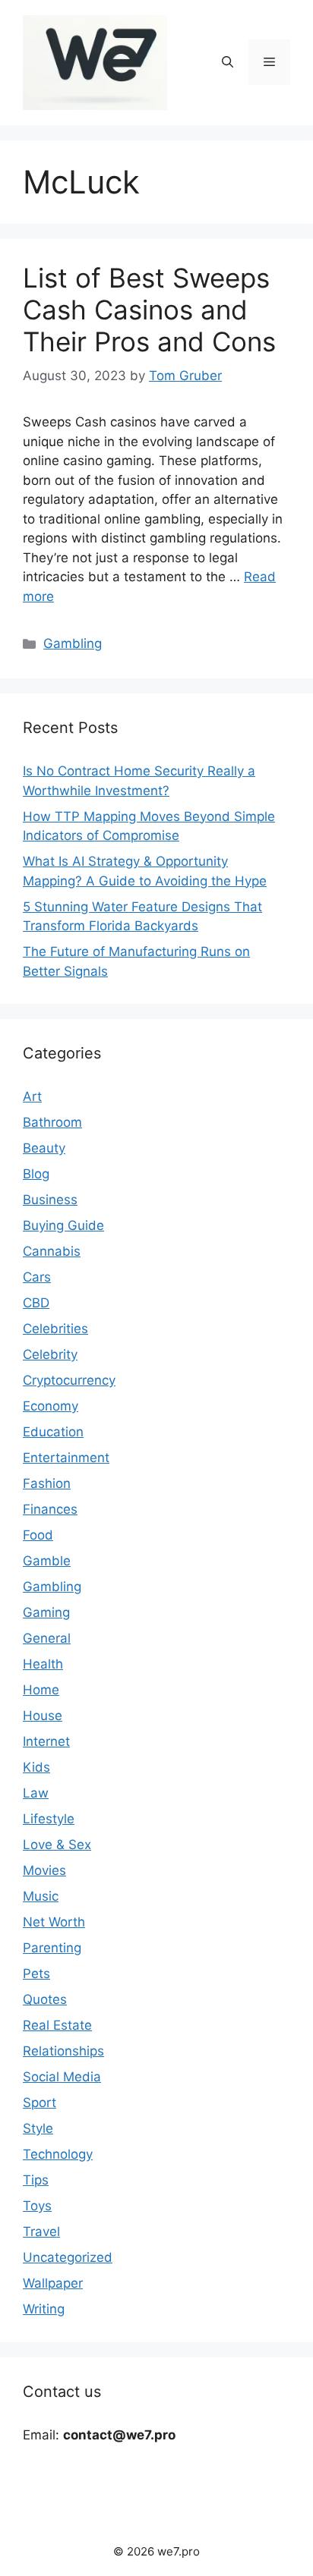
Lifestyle (49, 1819)
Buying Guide (63, 1225)
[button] (228, 62)
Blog (36, 1174)
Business (50, 1200)
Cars (37, 1277)
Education (53, 1432)
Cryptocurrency (69, 1380)
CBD (36, 1303)
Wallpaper (53, 2283)
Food (38, 1535)
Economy (51, 1406)
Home (41, 1690)
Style (38, 2128)
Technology (58, 2154)
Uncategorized (68, 2257)
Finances (50, 1509)
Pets (36, 1974)
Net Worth (54, 1922)
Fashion (47, 1483)
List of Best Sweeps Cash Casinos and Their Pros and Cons (149, 310)
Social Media (62, 2077)
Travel (41, 2232)
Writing (44, 2309)
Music (41, 1896)
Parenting (52, 1948)
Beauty (44, 1148)
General (47, 1638)
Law (36, 1793)
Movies (44, 1870)
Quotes (45, 1999)
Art (32, 1096)
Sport (40, 2103)
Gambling (73, 643)
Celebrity (50, 1354)
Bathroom (52, 1122)
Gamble (47, 1561)
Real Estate (57, 2025)
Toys (37, 2206)
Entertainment (66, 1458)
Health (43, 1664)
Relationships (63, 2051)
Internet (46, 1741)
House (43, 1716)
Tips (36, 2180)
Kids (36, 1767)
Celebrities (55, 1329)
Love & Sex (57, 1845)
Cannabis (52, 1251)
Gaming (46, 1612)
